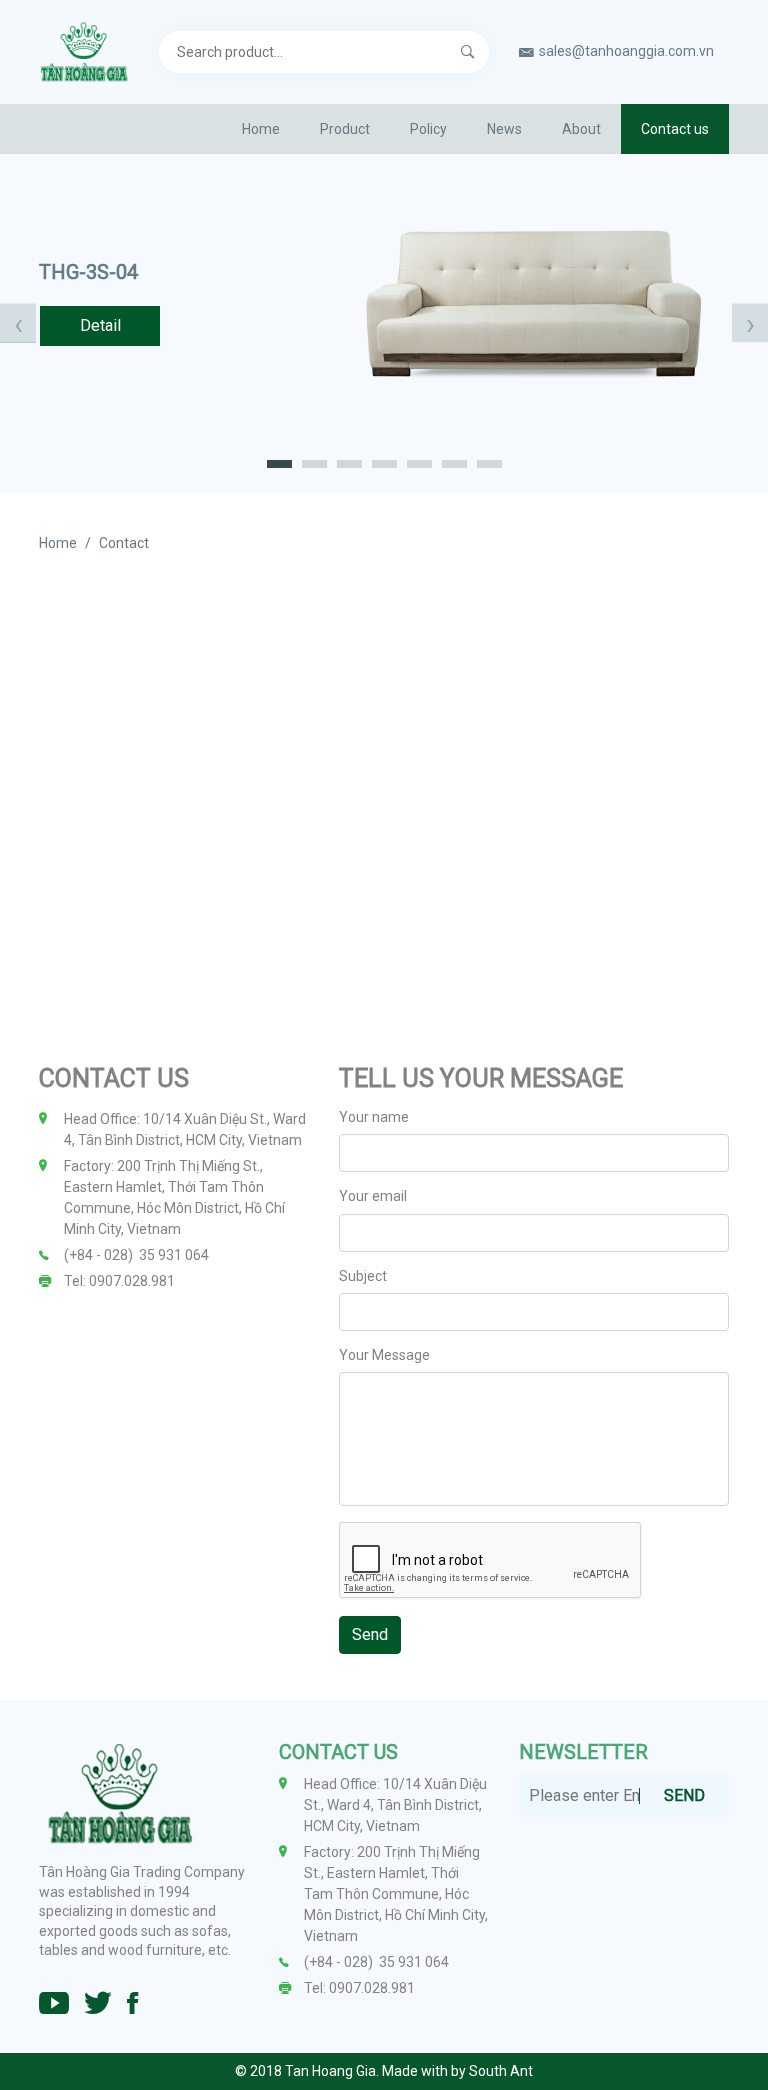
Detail (100, 325)
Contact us (675, 129)
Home (261, 129)
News (504, 129)
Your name (374, 1117)
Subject (363, 1276)
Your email (373, 1196)
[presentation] (18, 323)
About (581, 129)
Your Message (384, 1355)
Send (370, 1634)
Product (345, 129)
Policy (428, 129)
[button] (279, 463)
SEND (684, 1795)
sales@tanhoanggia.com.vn (626, 51)
